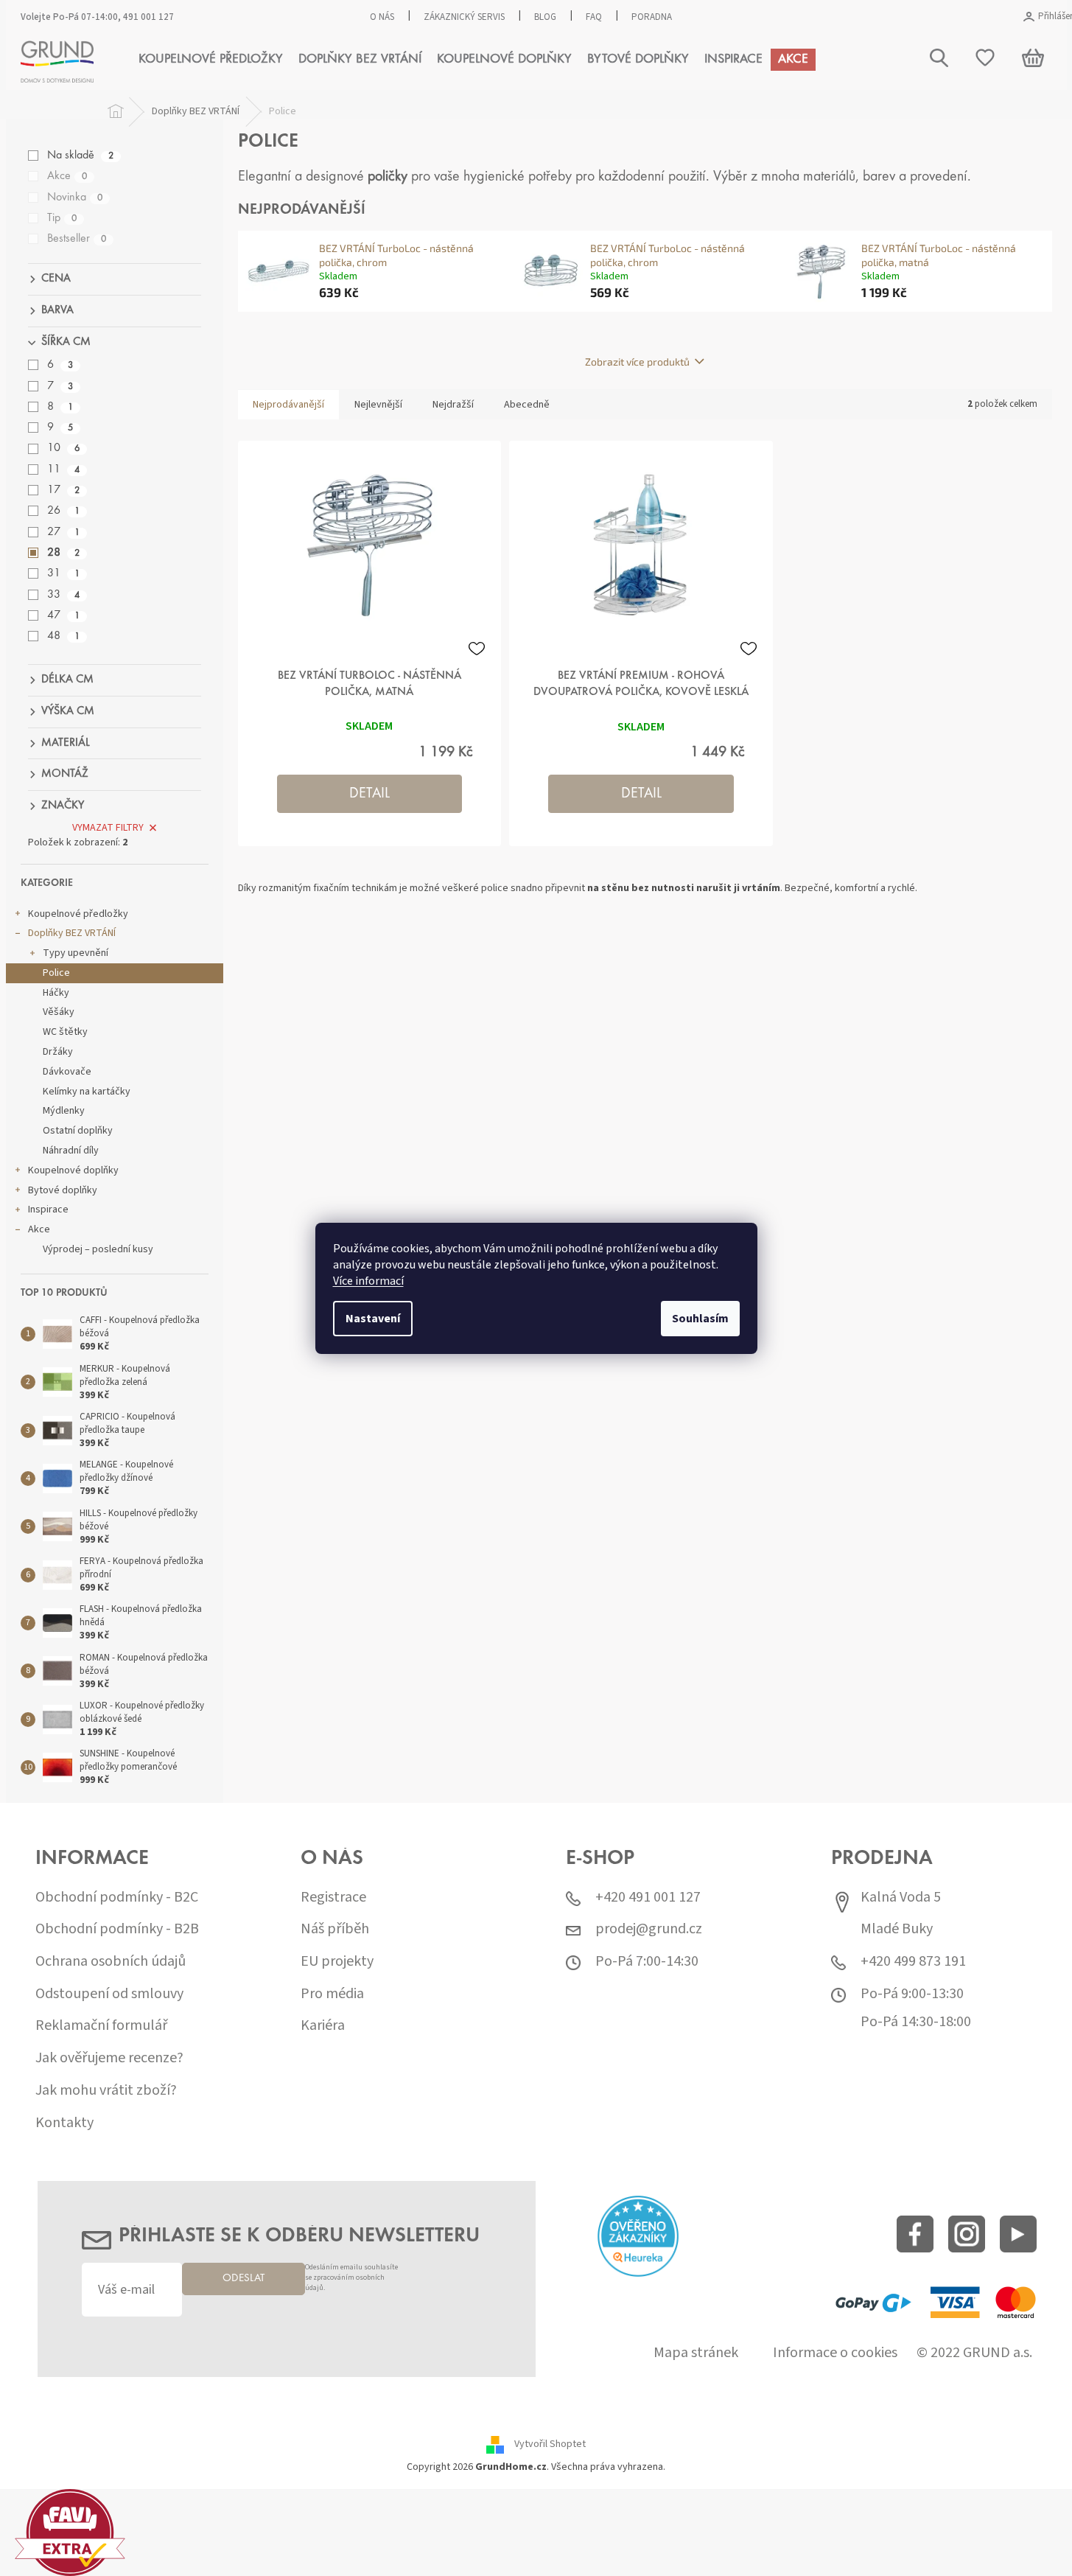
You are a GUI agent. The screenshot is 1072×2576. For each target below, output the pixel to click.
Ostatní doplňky (78, 1131)
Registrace (333, 1898)
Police (56, 973)
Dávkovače (67, 1072)
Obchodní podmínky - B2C (117, 1898)
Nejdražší (453, 405)
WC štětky (65, 1032)
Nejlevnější (378, 405)
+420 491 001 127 (648, 1898)
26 (63, 511)
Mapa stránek (696, 2353)
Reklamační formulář (101, 2026)
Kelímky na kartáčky (87, 1092)
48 (63, 636)
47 (63, 615)
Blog (545, 17)
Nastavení (373, 1319)
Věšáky (59, 1012)
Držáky (58, 1052)
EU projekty (337, 1962)
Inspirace (48, 1210)
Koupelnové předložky (78, 914)
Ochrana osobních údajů (111, 1962)
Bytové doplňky (63, 1190)
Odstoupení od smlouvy (109, 1994)
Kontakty (64, 2123)
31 (63, 573)
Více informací (368, 1281)
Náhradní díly (71, 1151)
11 (63, 470)
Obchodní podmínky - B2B (117, 1929)
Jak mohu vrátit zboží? (106, 2091)
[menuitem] (211, 60)
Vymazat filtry (108, 828)
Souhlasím (700, 1319)
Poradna (652, 17)
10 (63, 448)
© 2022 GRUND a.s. (974, 2353)
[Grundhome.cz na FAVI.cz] (70, 2532)
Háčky (56, 993)
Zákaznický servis (464, 17)
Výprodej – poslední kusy (98, 1249)
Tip (62, 218)
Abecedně (527, 405)
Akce (67, 176)
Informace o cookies (835, 2353)
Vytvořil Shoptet (550, 2444)
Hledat (935, 131)
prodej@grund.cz (649, 1929)
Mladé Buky (897, 1929)
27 (63, 532)
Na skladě (80, 156)
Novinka (75, 198)
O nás (382, 17)
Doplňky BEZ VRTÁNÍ (72, 933)
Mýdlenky (64, 1111)
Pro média (332, 1994)
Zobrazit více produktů (637, 362)
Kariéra (323, 2026)
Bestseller (77, 239)
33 (63, 595)
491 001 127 (148, 17)
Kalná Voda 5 (901, 1898)
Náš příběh (335, 1929)
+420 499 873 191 (913, 1962)
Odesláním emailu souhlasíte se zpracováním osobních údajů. (351, 2278)
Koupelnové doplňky (73, 1170)
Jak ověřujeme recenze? (109, 2058)
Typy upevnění (76, 953)
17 (63, 490)
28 (63, 553)
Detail (369, 794)
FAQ (594, 17)
